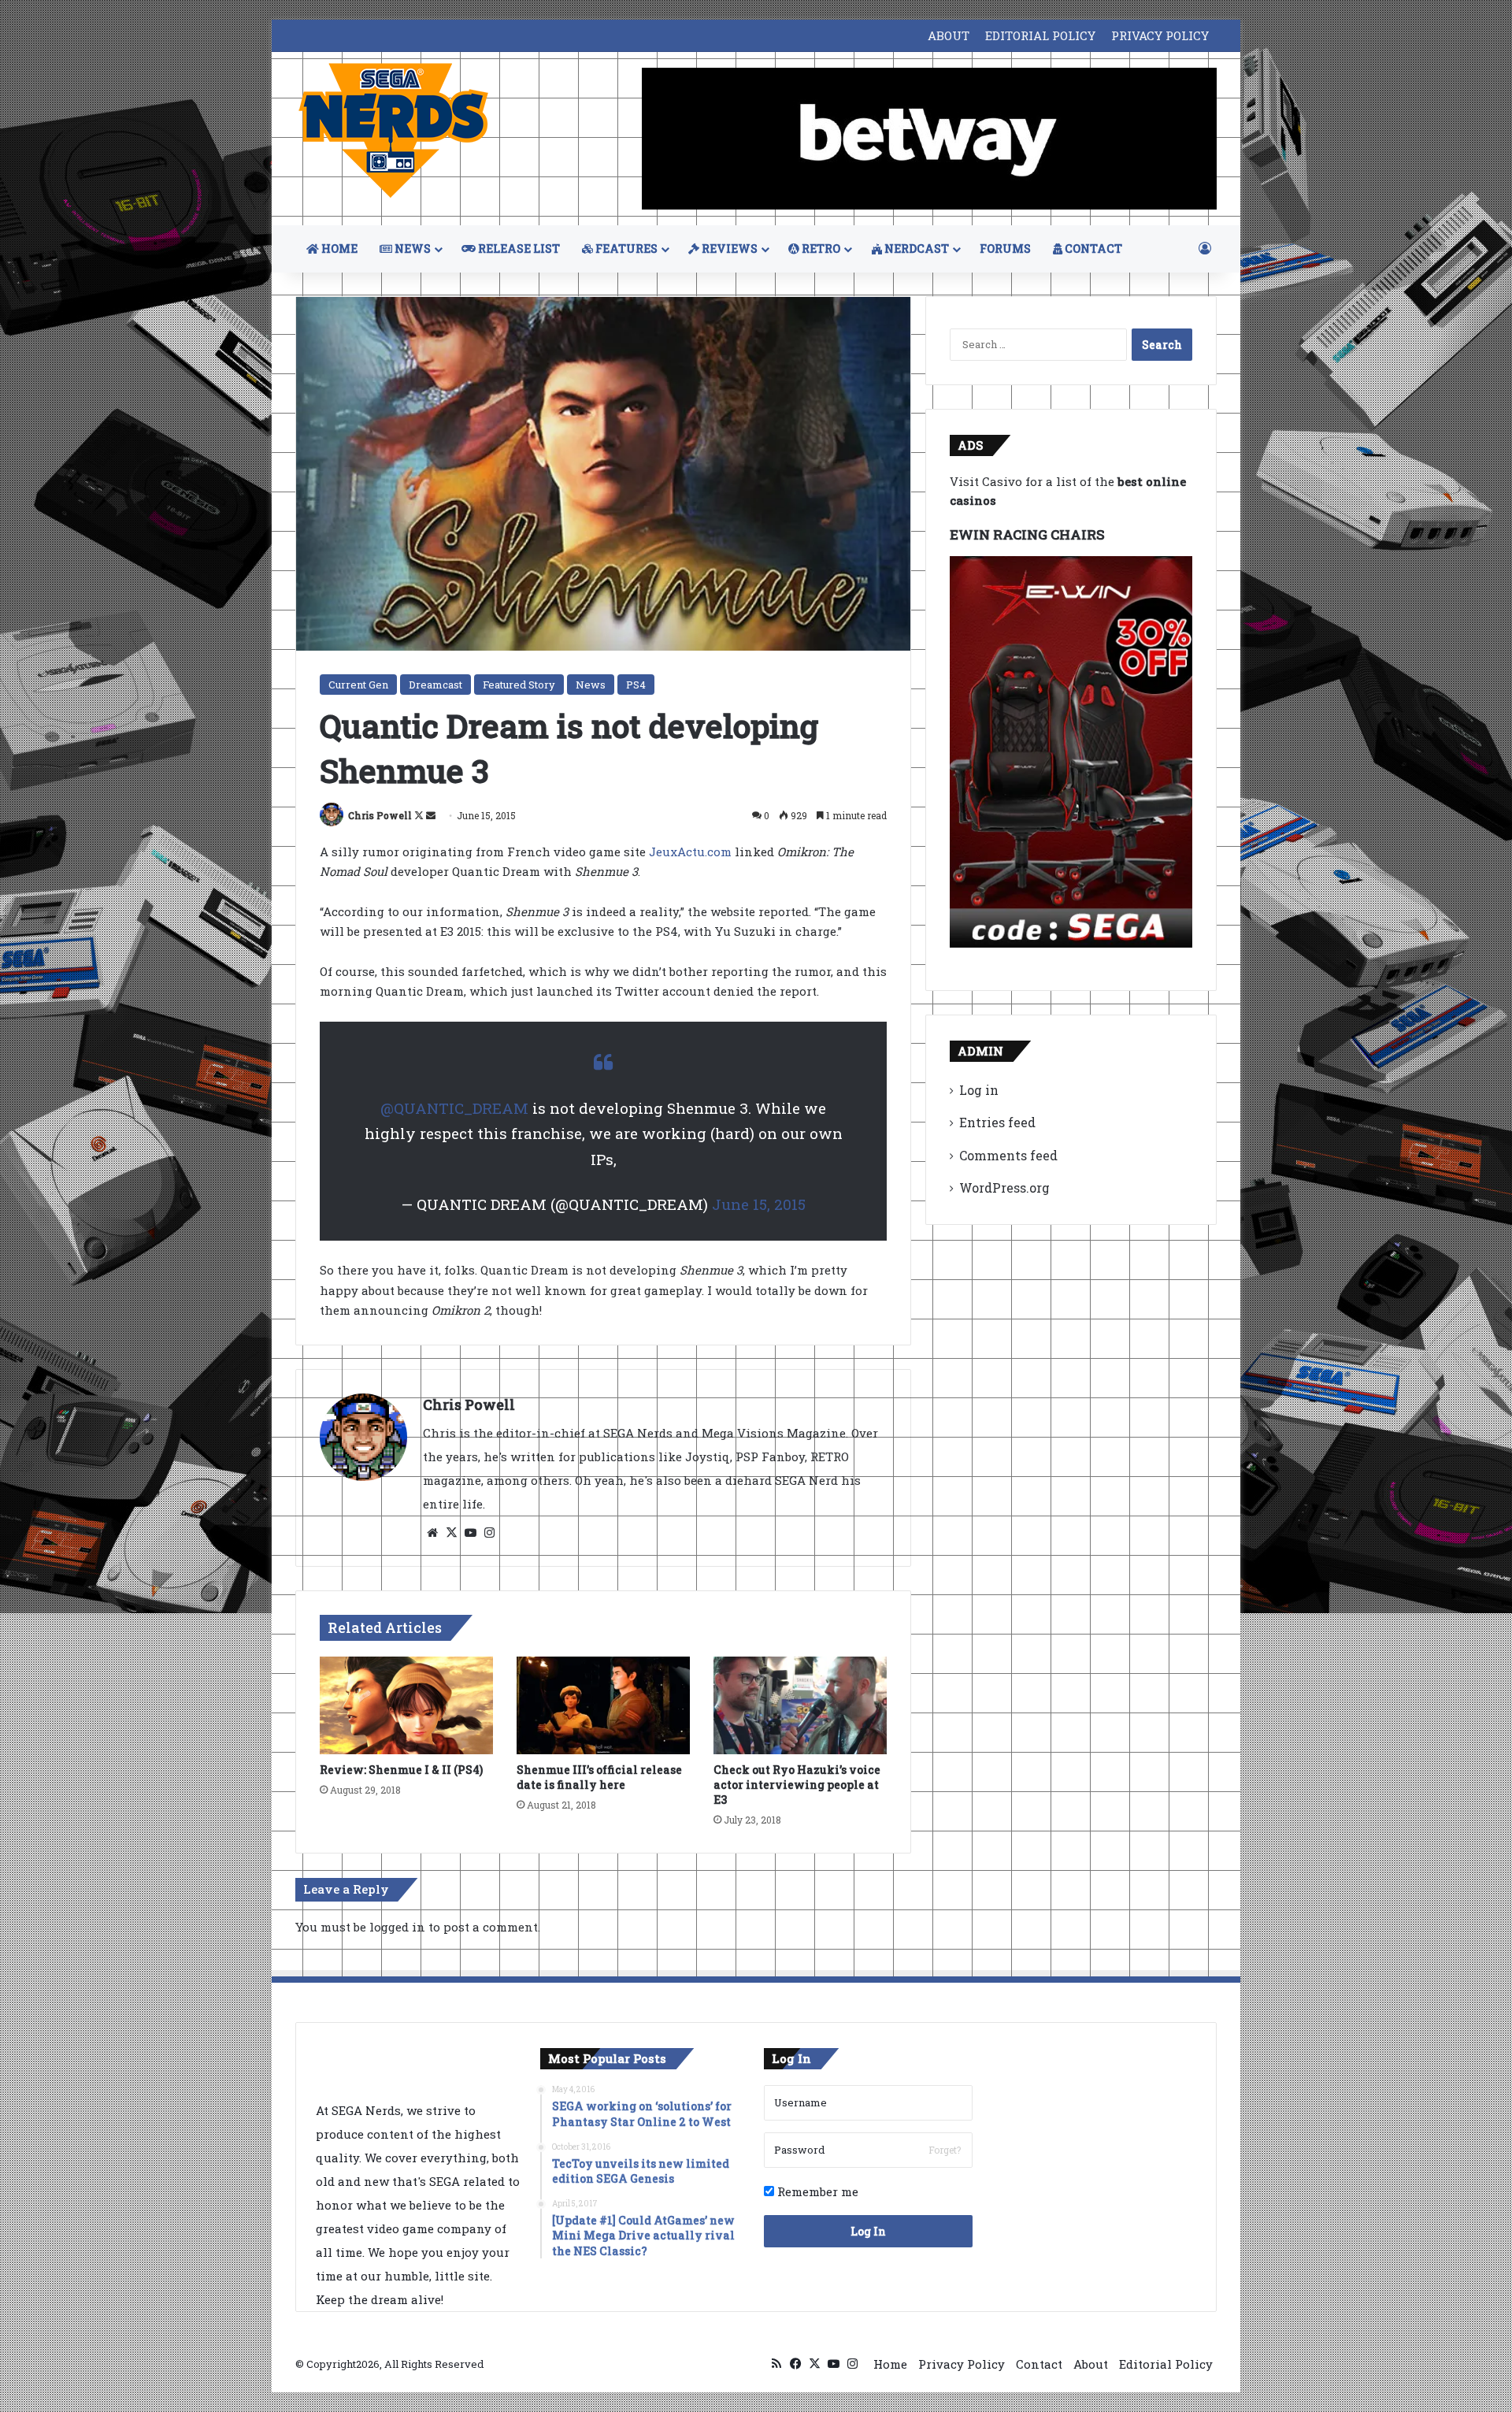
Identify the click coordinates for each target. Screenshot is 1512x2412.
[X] (451, 1533)
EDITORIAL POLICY (1040, 35)
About (1091, 2364)
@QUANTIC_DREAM (454, 1108)
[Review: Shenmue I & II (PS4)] (406, 1705)
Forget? (945, 2150)
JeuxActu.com (690, 852)
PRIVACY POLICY (1160, 35)
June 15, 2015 (759, 1204)
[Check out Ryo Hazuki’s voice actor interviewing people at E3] (800, 1705)
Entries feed (997, 1122)
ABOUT (949, 35)
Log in (979, 1090)
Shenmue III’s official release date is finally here (599, 1777)
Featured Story (519, 685)
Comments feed (1008, 1155)
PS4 (636, 685)
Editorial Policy (1166, 2364)
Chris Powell (380, 815)
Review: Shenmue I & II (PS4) (401, 1770)
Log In (868, 2231)
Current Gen (358, 685)
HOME (338, 249)
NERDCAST (915, 249)
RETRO (820, 249)
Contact (1039, 2364)
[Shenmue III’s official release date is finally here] (603, 1705)
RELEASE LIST (518, 249)
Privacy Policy (962, 2364)
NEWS (411, 249)
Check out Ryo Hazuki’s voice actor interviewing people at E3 (797, 1785)
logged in (397, 1927)
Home (890, 2364)
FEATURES (625, 249)
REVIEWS (728, 249)
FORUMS (1005, 249)
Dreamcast (435, 685)
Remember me (816, 2191)
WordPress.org (1004, 1187)
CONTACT (1092, 249)
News (591, 685)
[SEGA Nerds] (394, 131)
